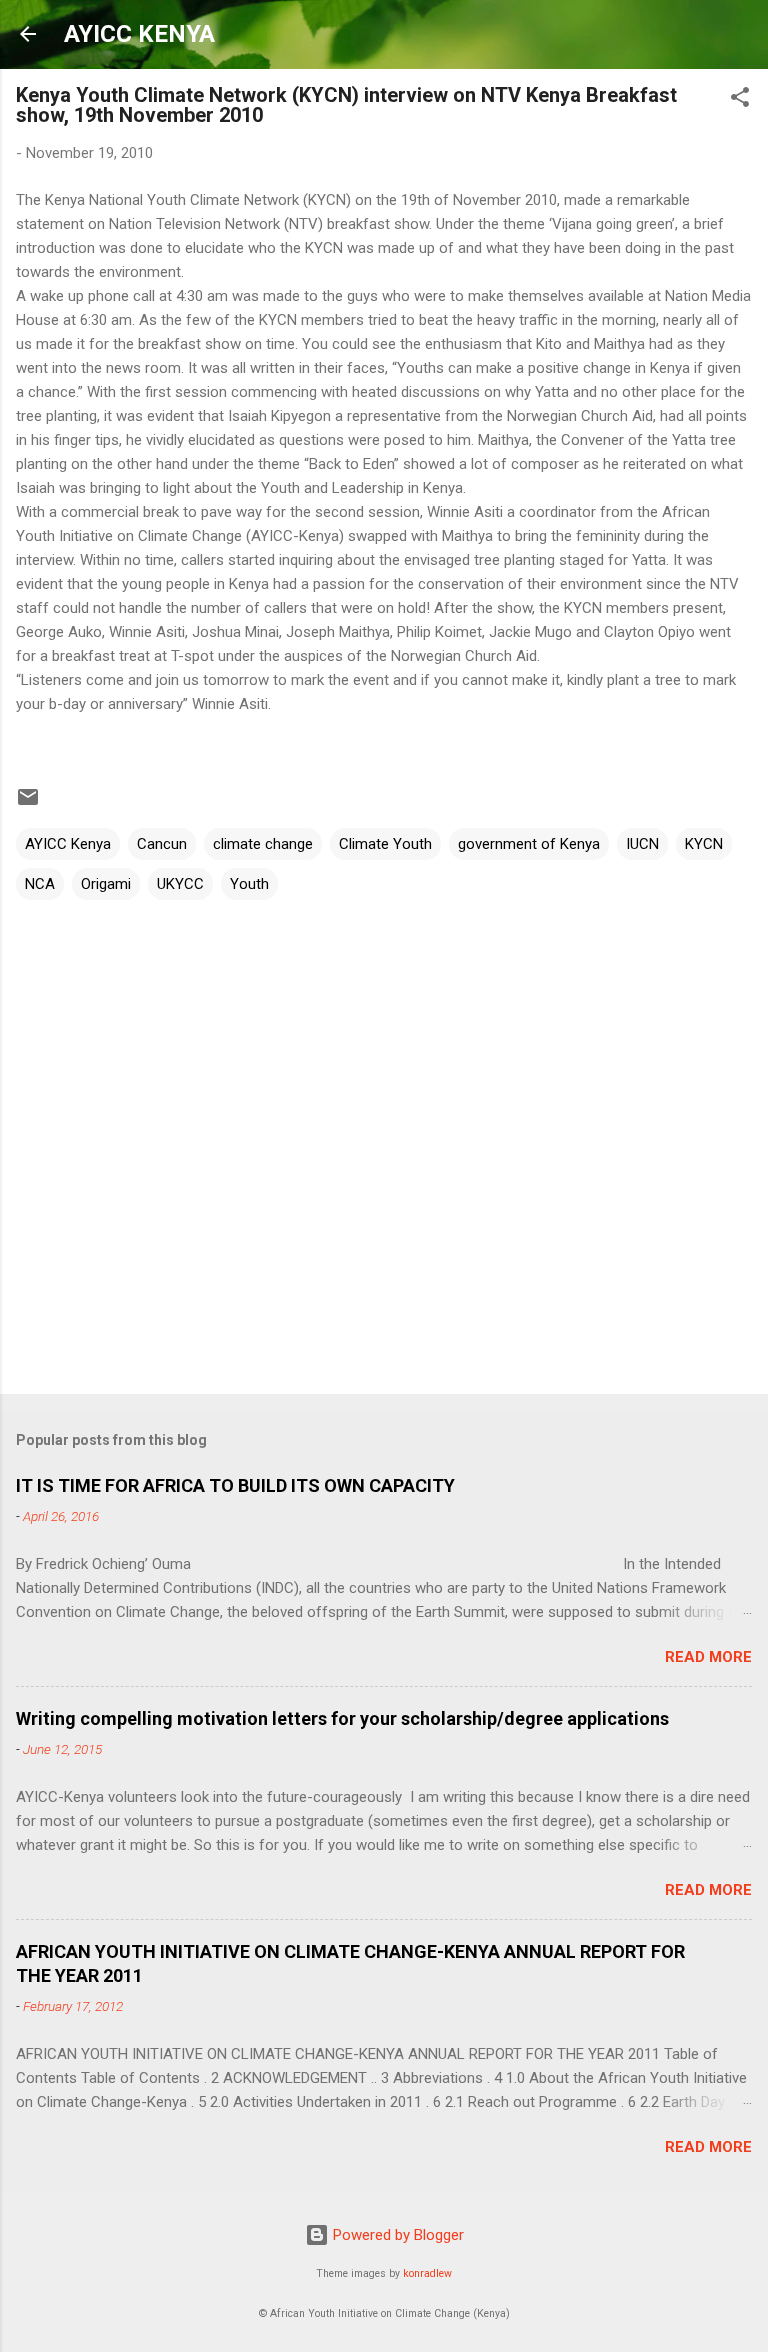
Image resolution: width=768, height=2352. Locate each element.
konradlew (427, 2273)
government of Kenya (529, 844)
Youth (249, 884)
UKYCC (180, 884)
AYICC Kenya (68, 844)
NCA (40, 884)
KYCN (704, 844)
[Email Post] (28, 804)
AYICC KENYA (139, 34)
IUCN (642, 844)
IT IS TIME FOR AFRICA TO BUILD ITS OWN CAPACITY (235, 1485)
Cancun (162, 844)
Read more (708, 1657)
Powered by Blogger (396, 2235)
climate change (263, 844)
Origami (106, 884)
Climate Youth (385, 844)
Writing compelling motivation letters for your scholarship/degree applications (342, 1718)
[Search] (740, 153)
